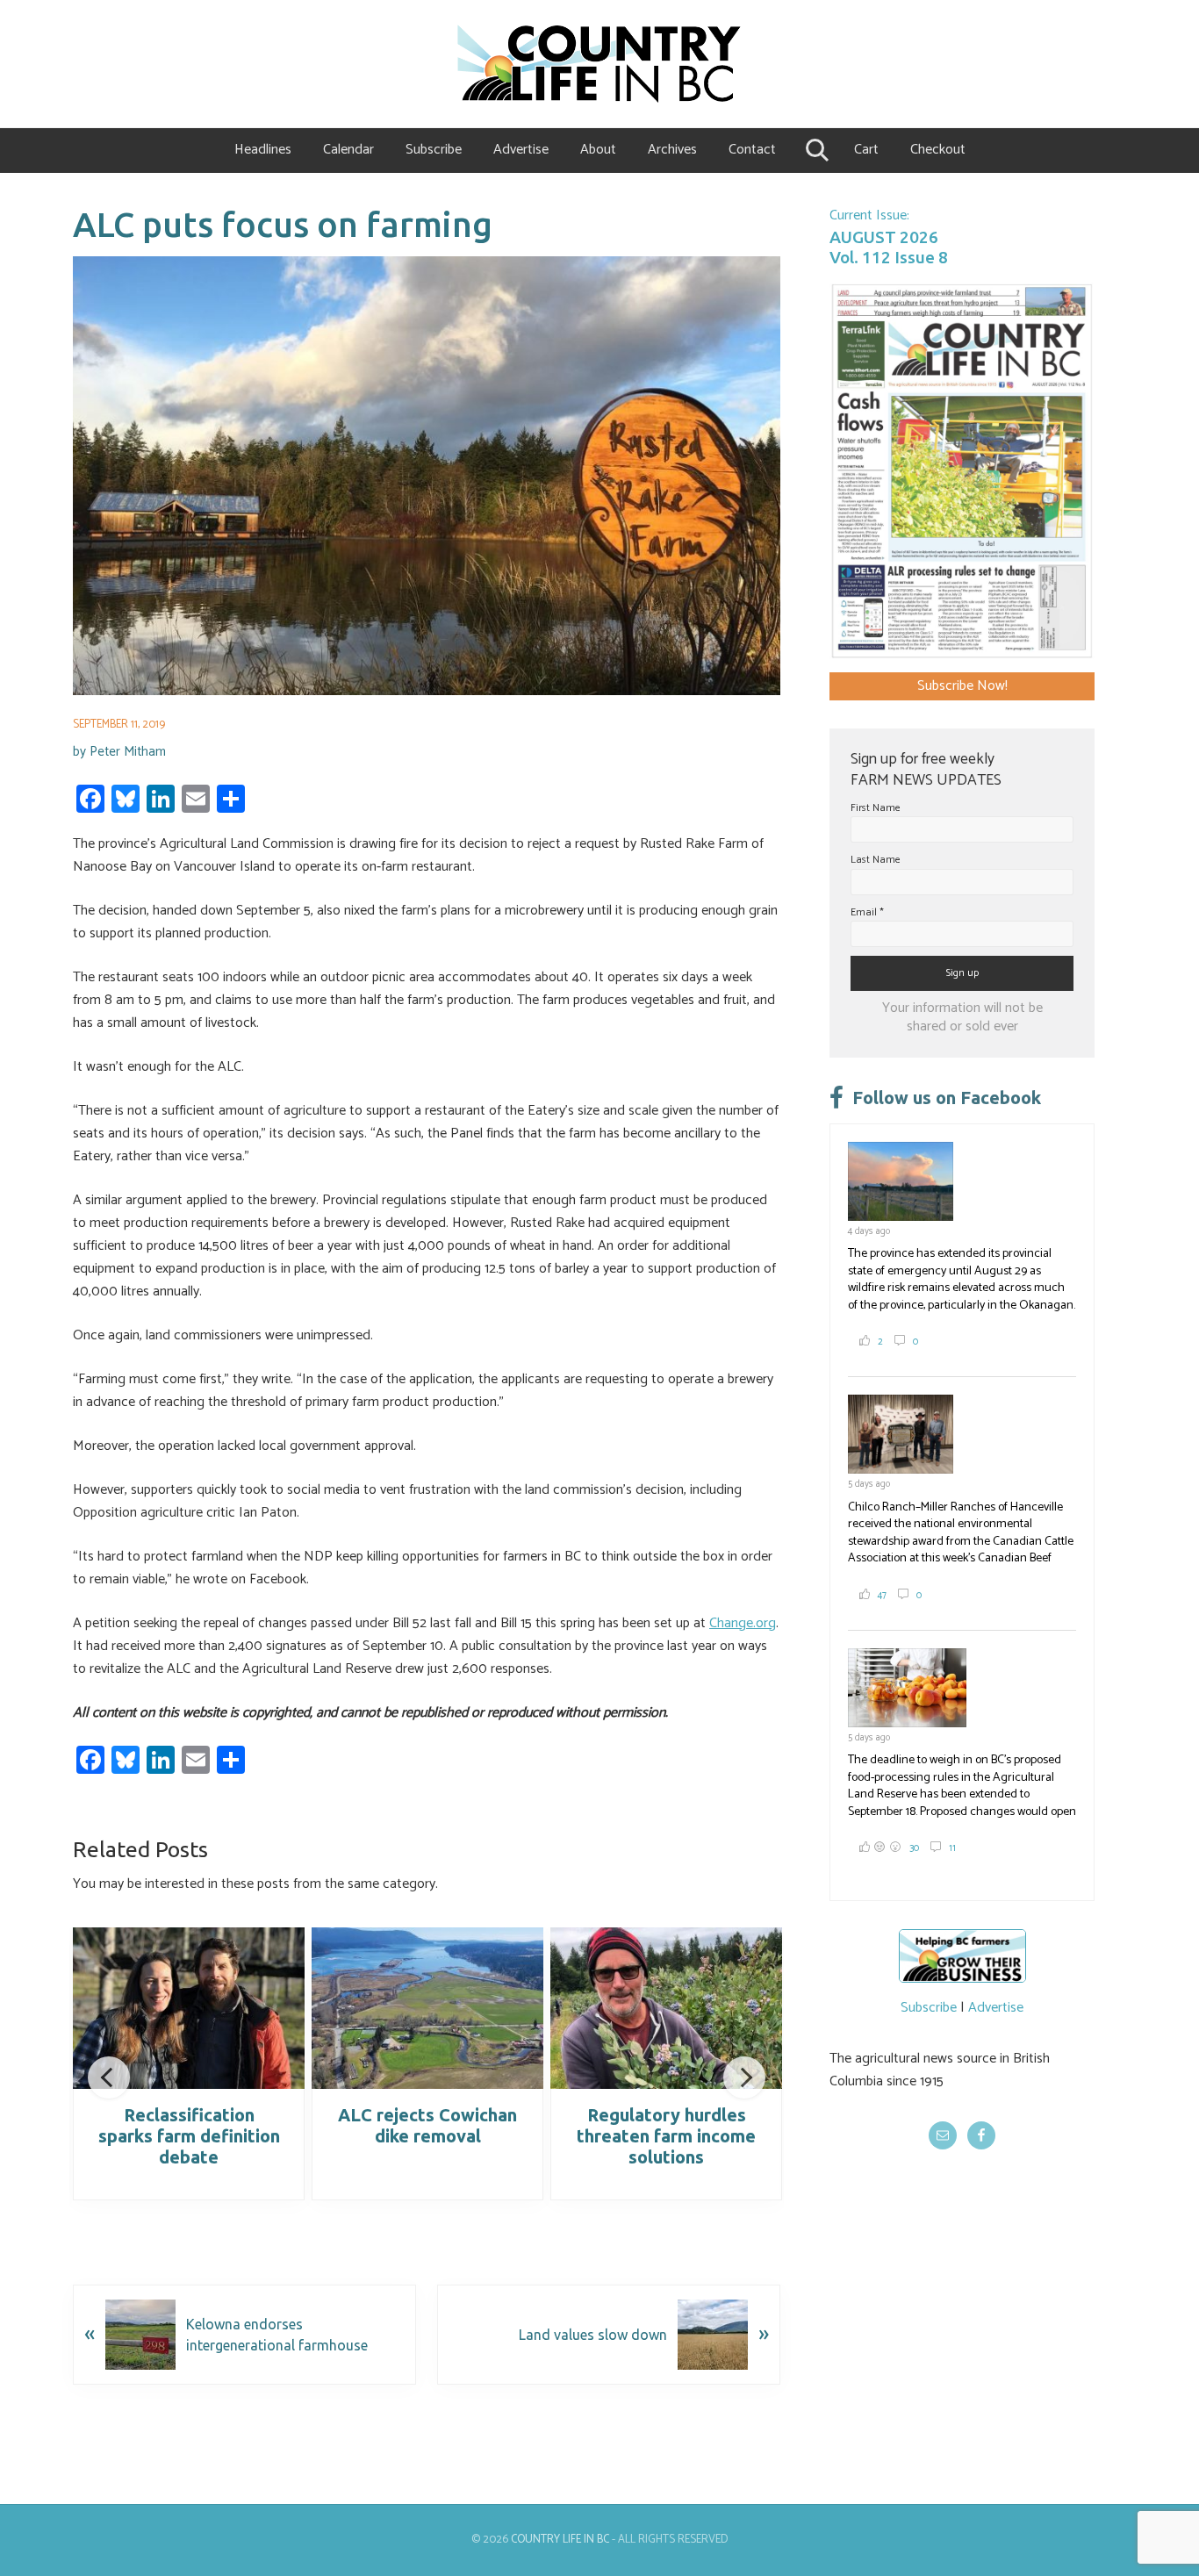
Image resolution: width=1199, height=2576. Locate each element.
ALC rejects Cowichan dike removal (427, 2125)
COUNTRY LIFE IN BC (560, 2540)
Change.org (743, 1623)
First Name (876, 808)
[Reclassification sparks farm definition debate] (189, 2008)
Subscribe (929, 2008)
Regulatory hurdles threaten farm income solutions (666, 2136)
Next (744, 2077)
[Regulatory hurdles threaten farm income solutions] (666, 2008)
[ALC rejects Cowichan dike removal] (427, 2008)
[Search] (815, 150)
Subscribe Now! (962, 686)
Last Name (876, 860)
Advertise (996, 2008)
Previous (109, 2077)
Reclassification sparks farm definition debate (189, 2136)
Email (867, 912)
